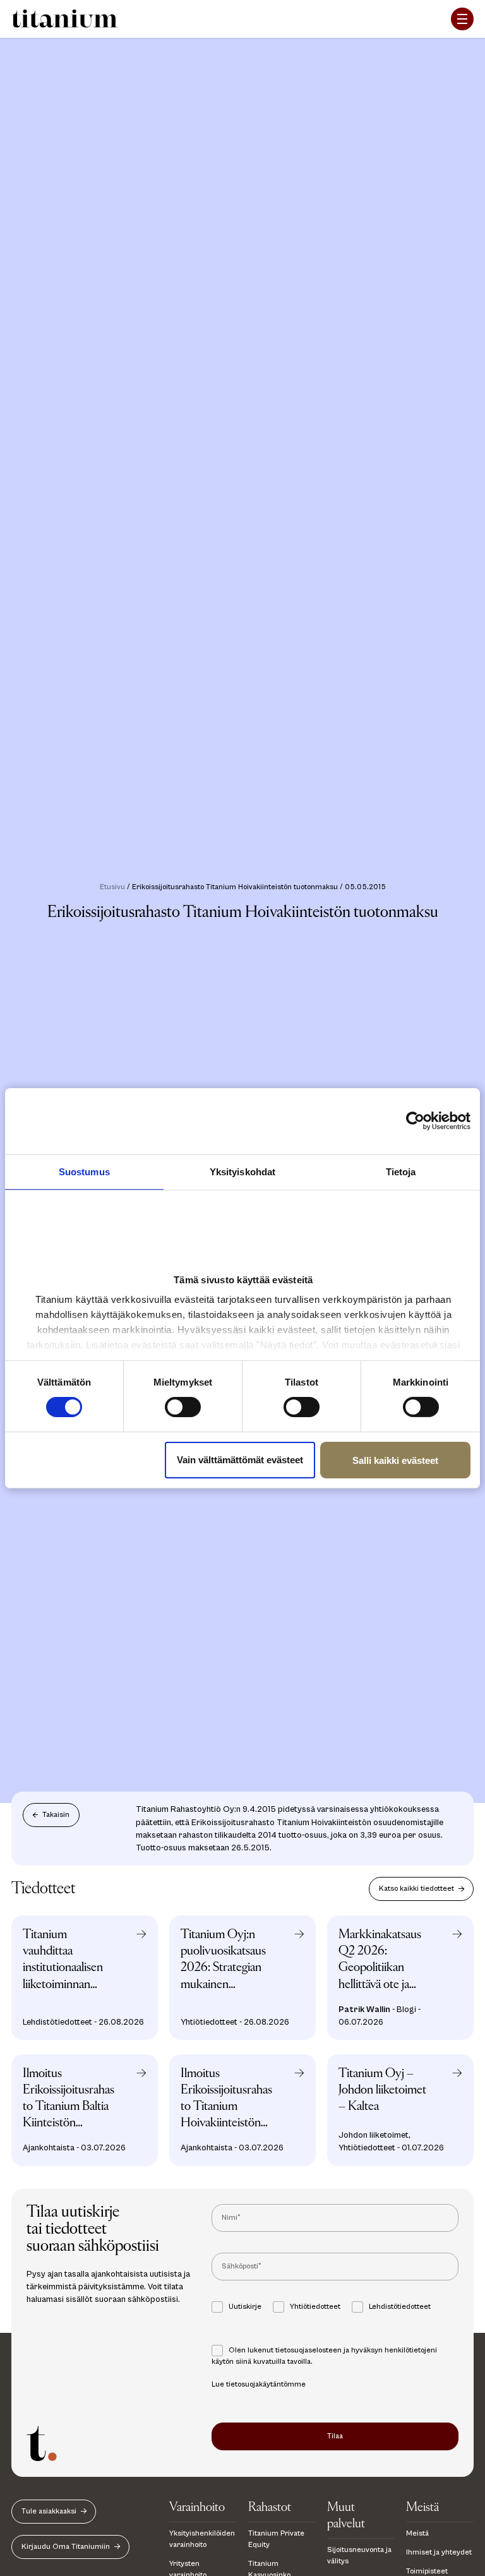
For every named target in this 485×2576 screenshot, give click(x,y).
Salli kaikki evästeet (395, 1460)
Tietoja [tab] (401, 1171)
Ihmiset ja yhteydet (439, 2552)
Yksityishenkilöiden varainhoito (202, 2539)
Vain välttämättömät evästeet (240, 1460)
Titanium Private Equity (276, 2539)
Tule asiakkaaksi (49, 2511)
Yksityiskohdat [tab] (242, 1171)
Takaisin (56, 1815)
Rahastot (270, 2507)
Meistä (422, 2507)
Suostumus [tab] (84, 1171)
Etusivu (112, 887)
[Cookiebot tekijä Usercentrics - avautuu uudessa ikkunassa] (422, 1121)
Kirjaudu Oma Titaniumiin (66, 2547)
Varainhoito (197, 2507)
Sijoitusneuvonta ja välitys (359, 2555)
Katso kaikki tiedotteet (416, 1889)
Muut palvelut (346, 2516)
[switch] (183, 1407)
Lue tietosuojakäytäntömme (259, 2384)
